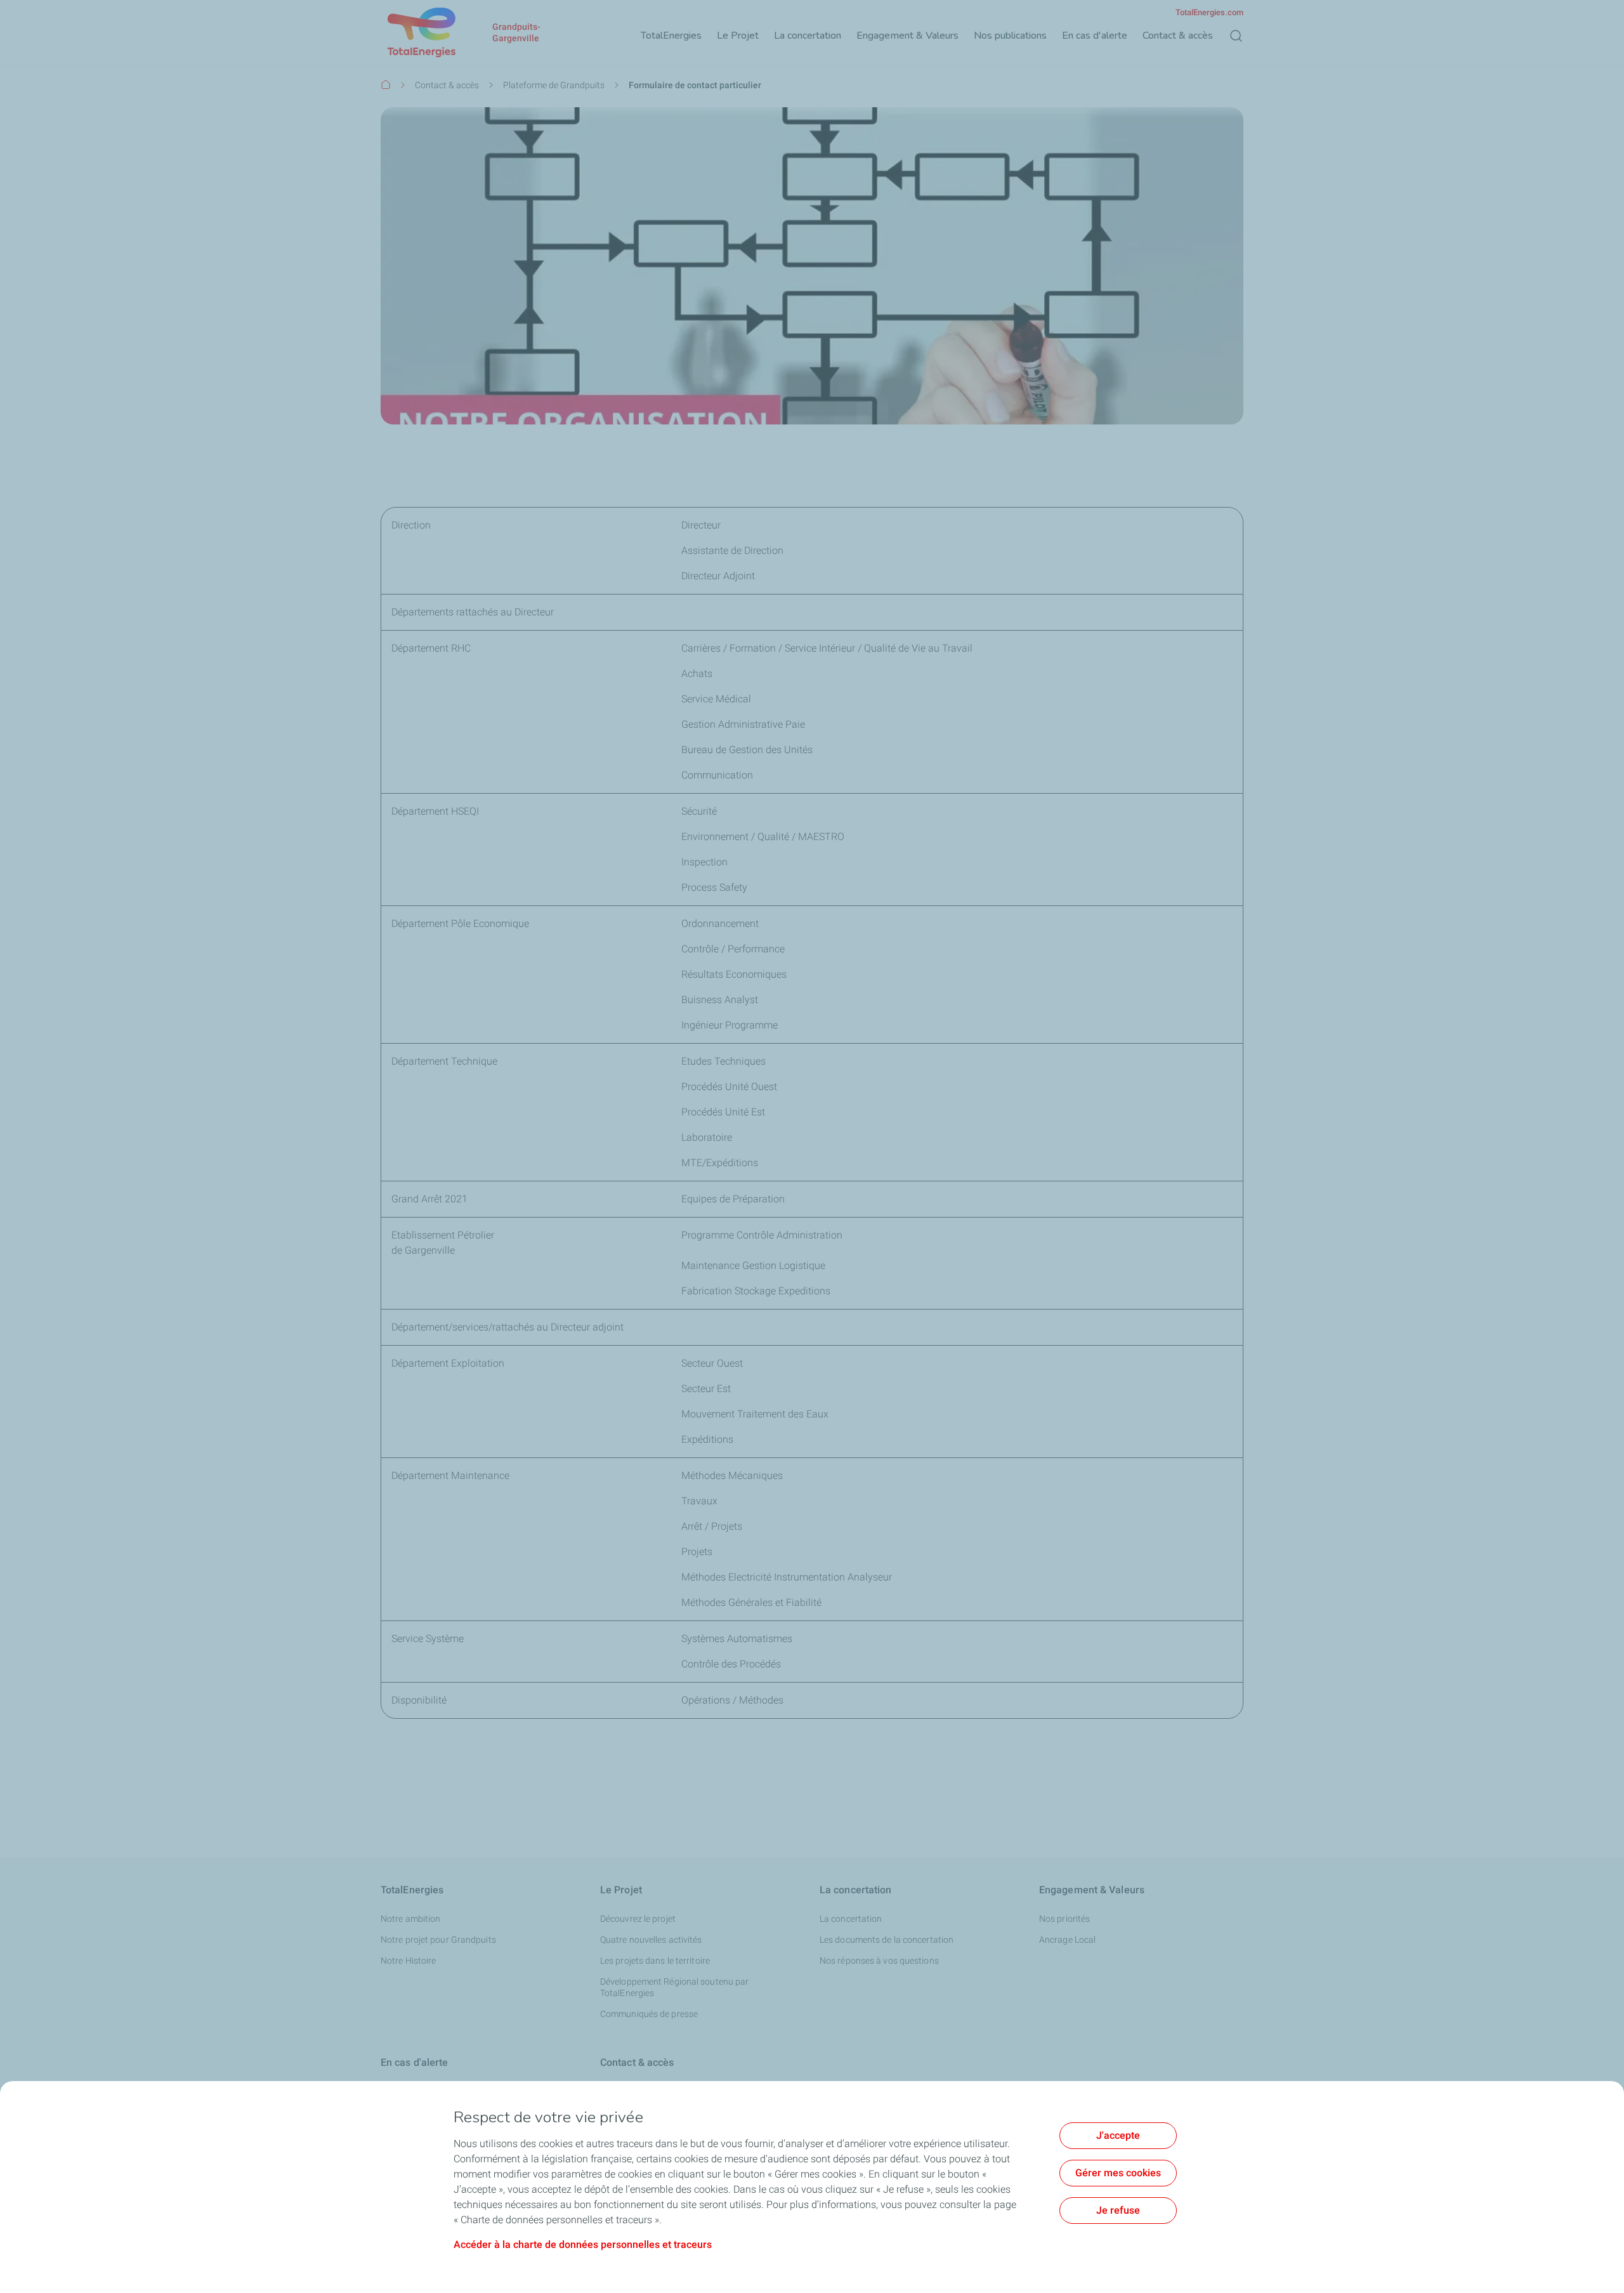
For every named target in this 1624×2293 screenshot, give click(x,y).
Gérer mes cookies (1118, 2173)
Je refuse (1118, 2210)
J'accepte (1118, 2135)
